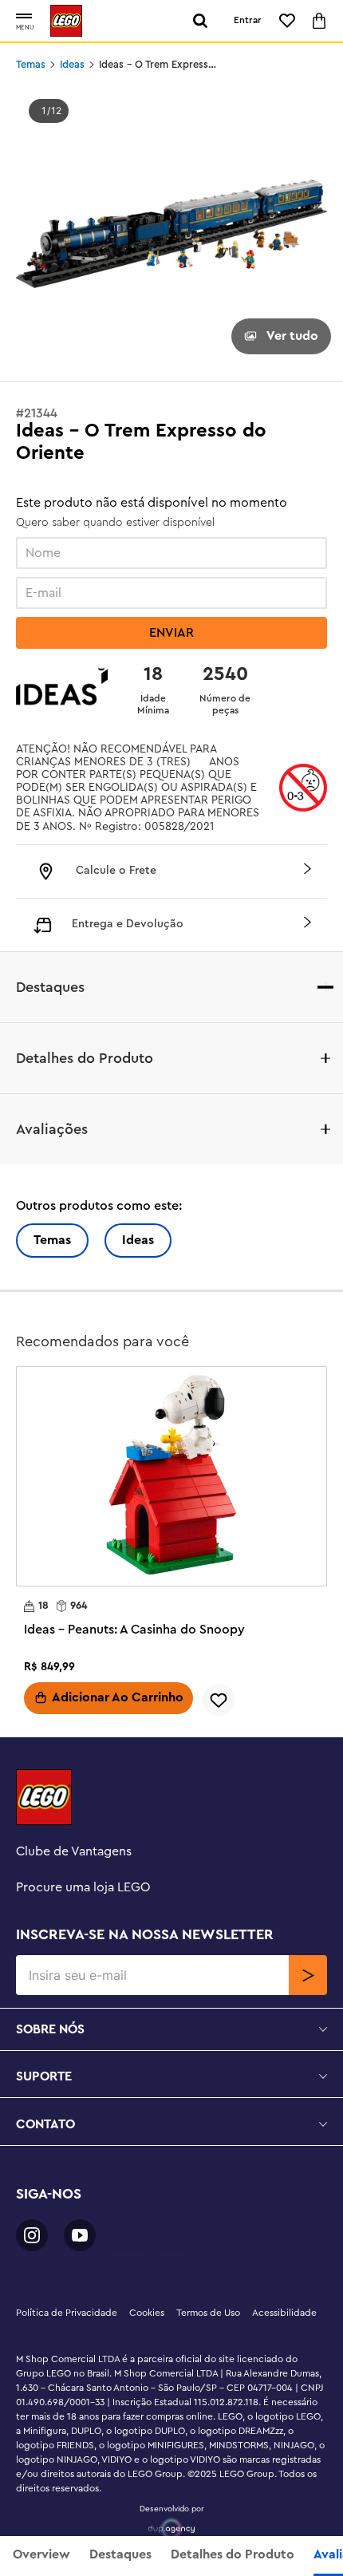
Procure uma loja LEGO (83, 1887)
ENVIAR (171, 633)
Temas (31, 65)
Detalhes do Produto (233, 2554)
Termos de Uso (208, 2313)
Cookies (147, 2313)
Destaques (120, 2554)
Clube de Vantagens (74, 1851)
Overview (41, 2554)
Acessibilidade (284, 2313)
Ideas (72, 65)
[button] (24, 17)
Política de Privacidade (67, 2313)
